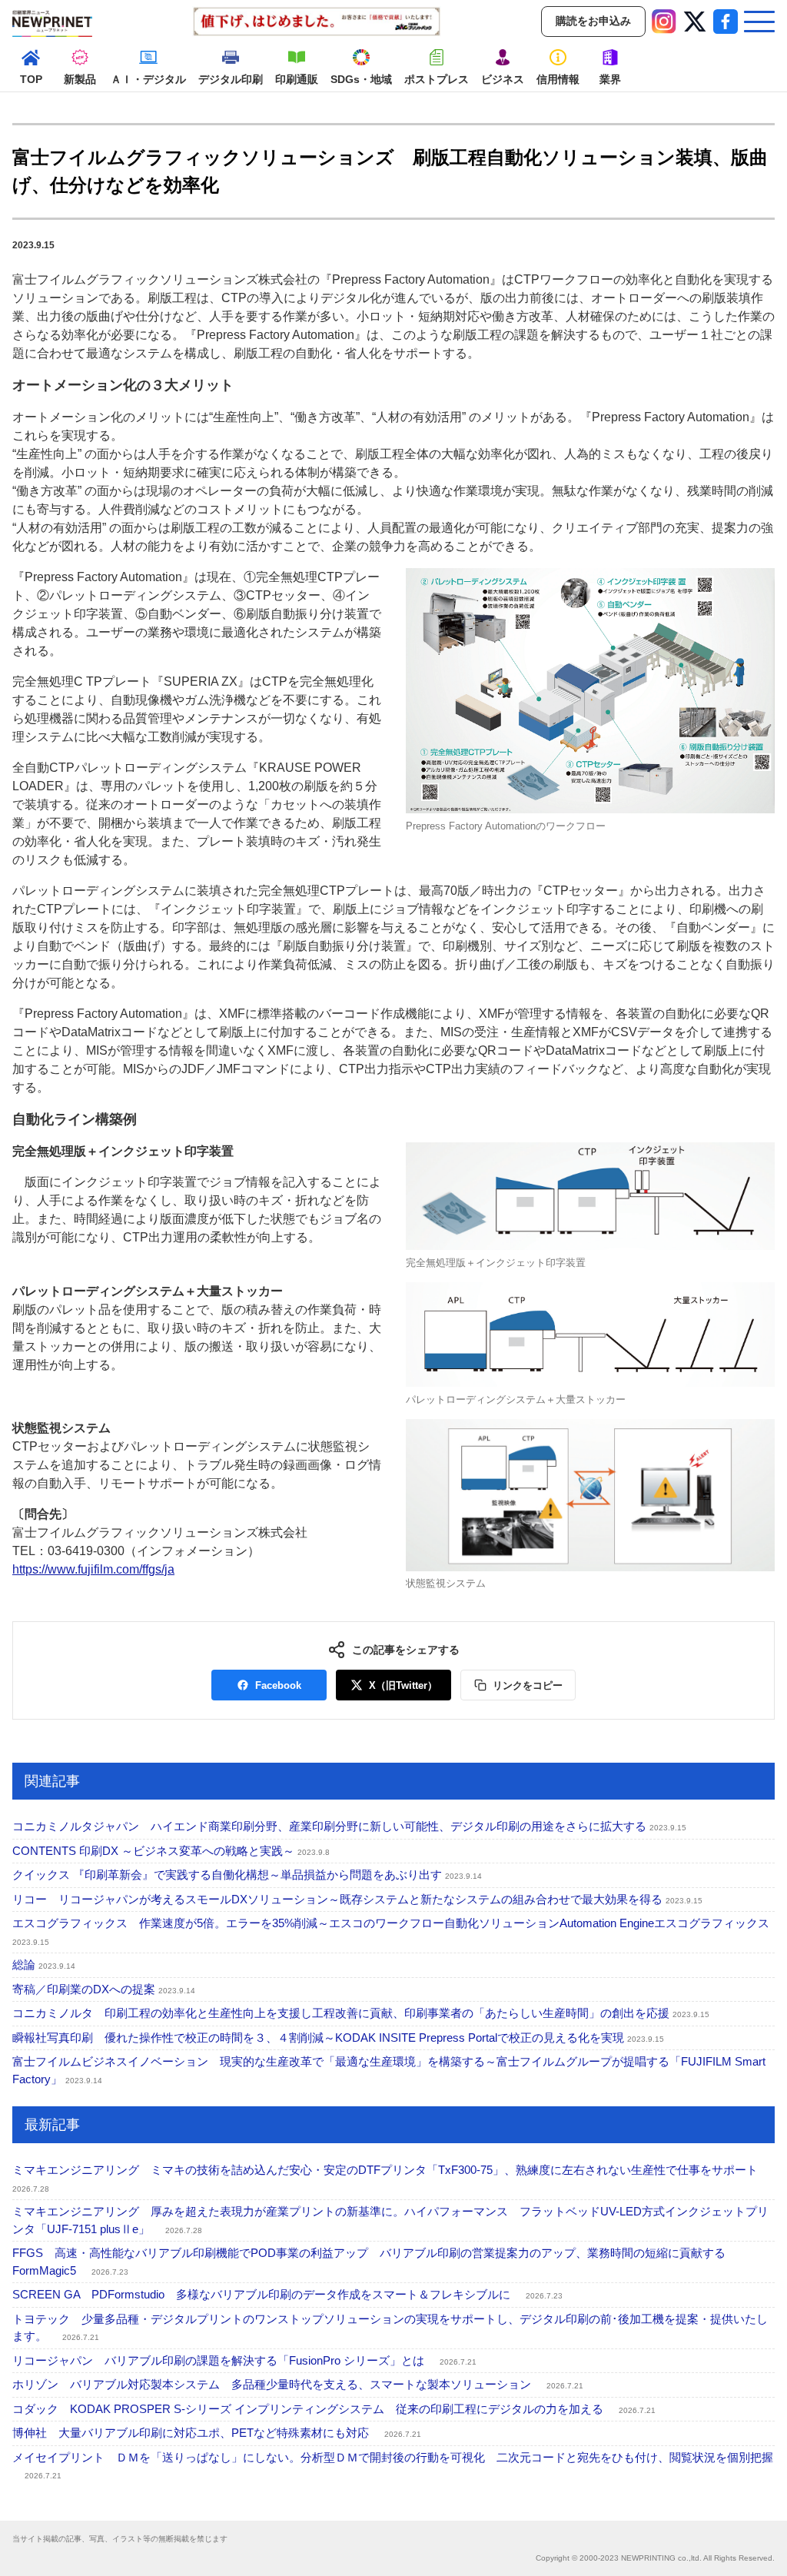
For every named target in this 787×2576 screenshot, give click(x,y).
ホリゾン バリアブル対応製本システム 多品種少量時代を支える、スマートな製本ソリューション (298, 2384)
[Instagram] (664, 22)
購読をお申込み (593, 21)
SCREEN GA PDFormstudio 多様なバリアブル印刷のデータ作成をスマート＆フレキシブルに (287, 2294)
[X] (695, 22)
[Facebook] (726, 22)
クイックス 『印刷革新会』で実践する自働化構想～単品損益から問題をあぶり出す (247, 1875)
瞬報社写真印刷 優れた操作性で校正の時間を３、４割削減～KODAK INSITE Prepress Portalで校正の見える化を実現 (338, 2038)
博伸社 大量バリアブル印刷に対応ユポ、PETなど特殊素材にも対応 (217, 2433)
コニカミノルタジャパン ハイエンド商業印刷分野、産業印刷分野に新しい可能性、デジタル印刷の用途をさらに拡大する (349, 1826)
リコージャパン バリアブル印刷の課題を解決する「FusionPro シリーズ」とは (244, 2360)
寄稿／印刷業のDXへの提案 (104, 1989)
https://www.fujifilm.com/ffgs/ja (93, 1569)
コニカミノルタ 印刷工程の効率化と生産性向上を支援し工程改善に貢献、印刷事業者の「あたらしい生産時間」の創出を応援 (361, 2013)
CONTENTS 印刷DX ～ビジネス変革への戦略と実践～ (171, 1851)
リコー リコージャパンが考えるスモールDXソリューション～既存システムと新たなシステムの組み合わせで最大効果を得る (357, 1899)
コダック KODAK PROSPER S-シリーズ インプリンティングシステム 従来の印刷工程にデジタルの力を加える (334, 2409)
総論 (44, 1964)
